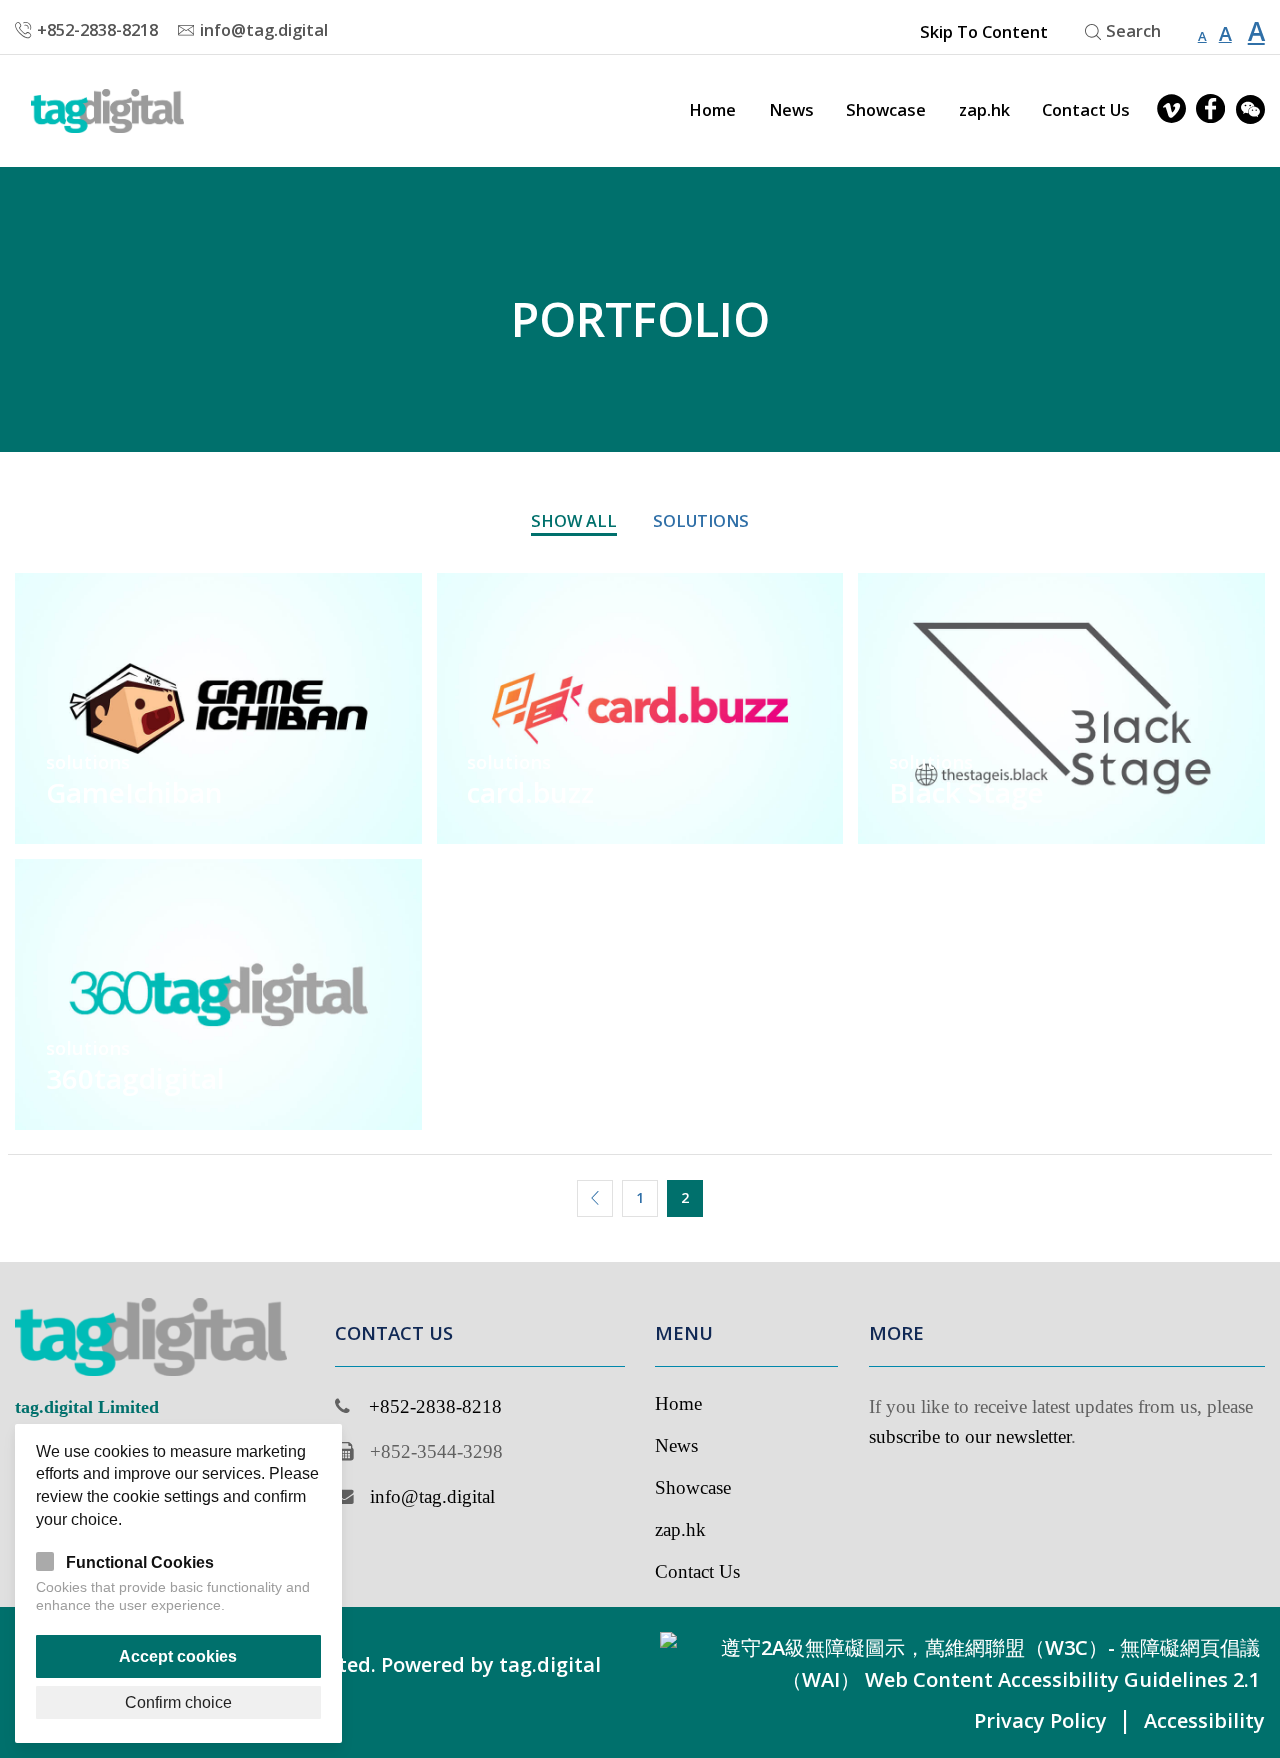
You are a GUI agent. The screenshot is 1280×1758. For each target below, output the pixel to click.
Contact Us (1086, 110)
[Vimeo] (1171, 110)
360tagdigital (135, 1078)
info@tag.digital (432, 1496)
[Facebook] (1210, 110)
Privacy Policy (1040, 1720)
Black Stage (966, 792)
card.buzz (530, 792)
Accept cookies (178, 1656)
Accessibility (1204, 1720)
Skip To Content (984, 32)
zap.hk (984, 110)
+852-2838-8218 (435, 1406)
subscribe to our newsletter (970, 1436)
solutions (701, 521)
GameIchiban (134, 792)
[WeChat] (1250, 110)
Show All (574, 521)
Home (712, 110)
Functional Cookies (140, 1562)
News (791, 110)
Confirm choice (178, 1702)
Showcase (886, 110)
